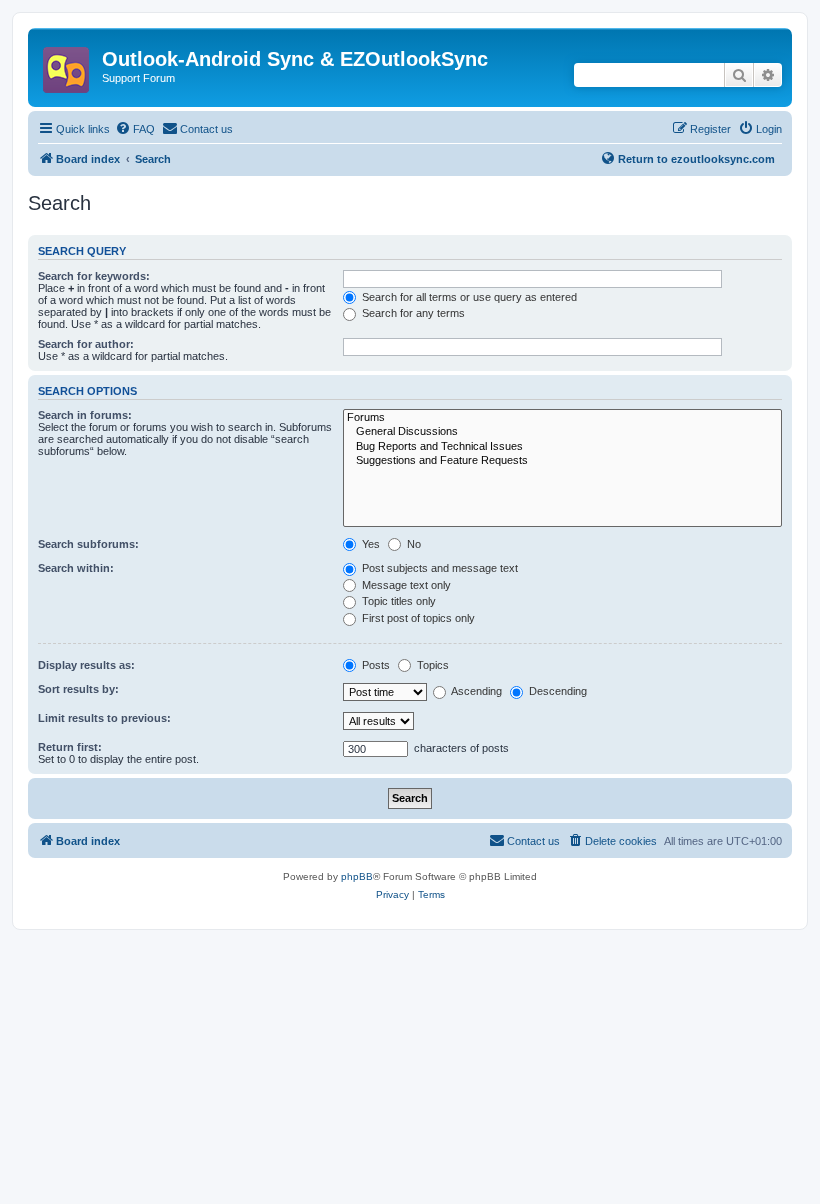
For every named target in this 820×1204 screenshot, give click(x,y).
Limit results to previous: (104, 718)
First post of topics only (417, 618)
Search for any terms (412, 313)
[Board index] (67, 64)
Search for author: (86, 344)
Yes (369, 544)
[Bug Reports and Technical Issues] (562, 447)
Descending (556, 691)
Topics (431, 665)
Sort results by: (78, 689)
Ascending (475, 691)
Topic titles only (397, 601)
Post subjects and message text (438, 568)
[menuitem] (135, 129)
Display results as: (86, 665)
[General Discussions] (562, 432)
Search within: (76, 568)
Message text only (405, 585)
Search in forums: (85, 415)
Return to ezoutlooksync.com (696, 159)
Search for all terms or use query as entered (468, 297)
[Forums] (562, 418)
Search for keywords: (94, 276)
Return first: (70, 747)
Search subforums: (88, 544)
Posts (374, 665)
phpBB (357, 876)
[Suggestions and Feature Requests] (562, 461)
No (412, 544)
